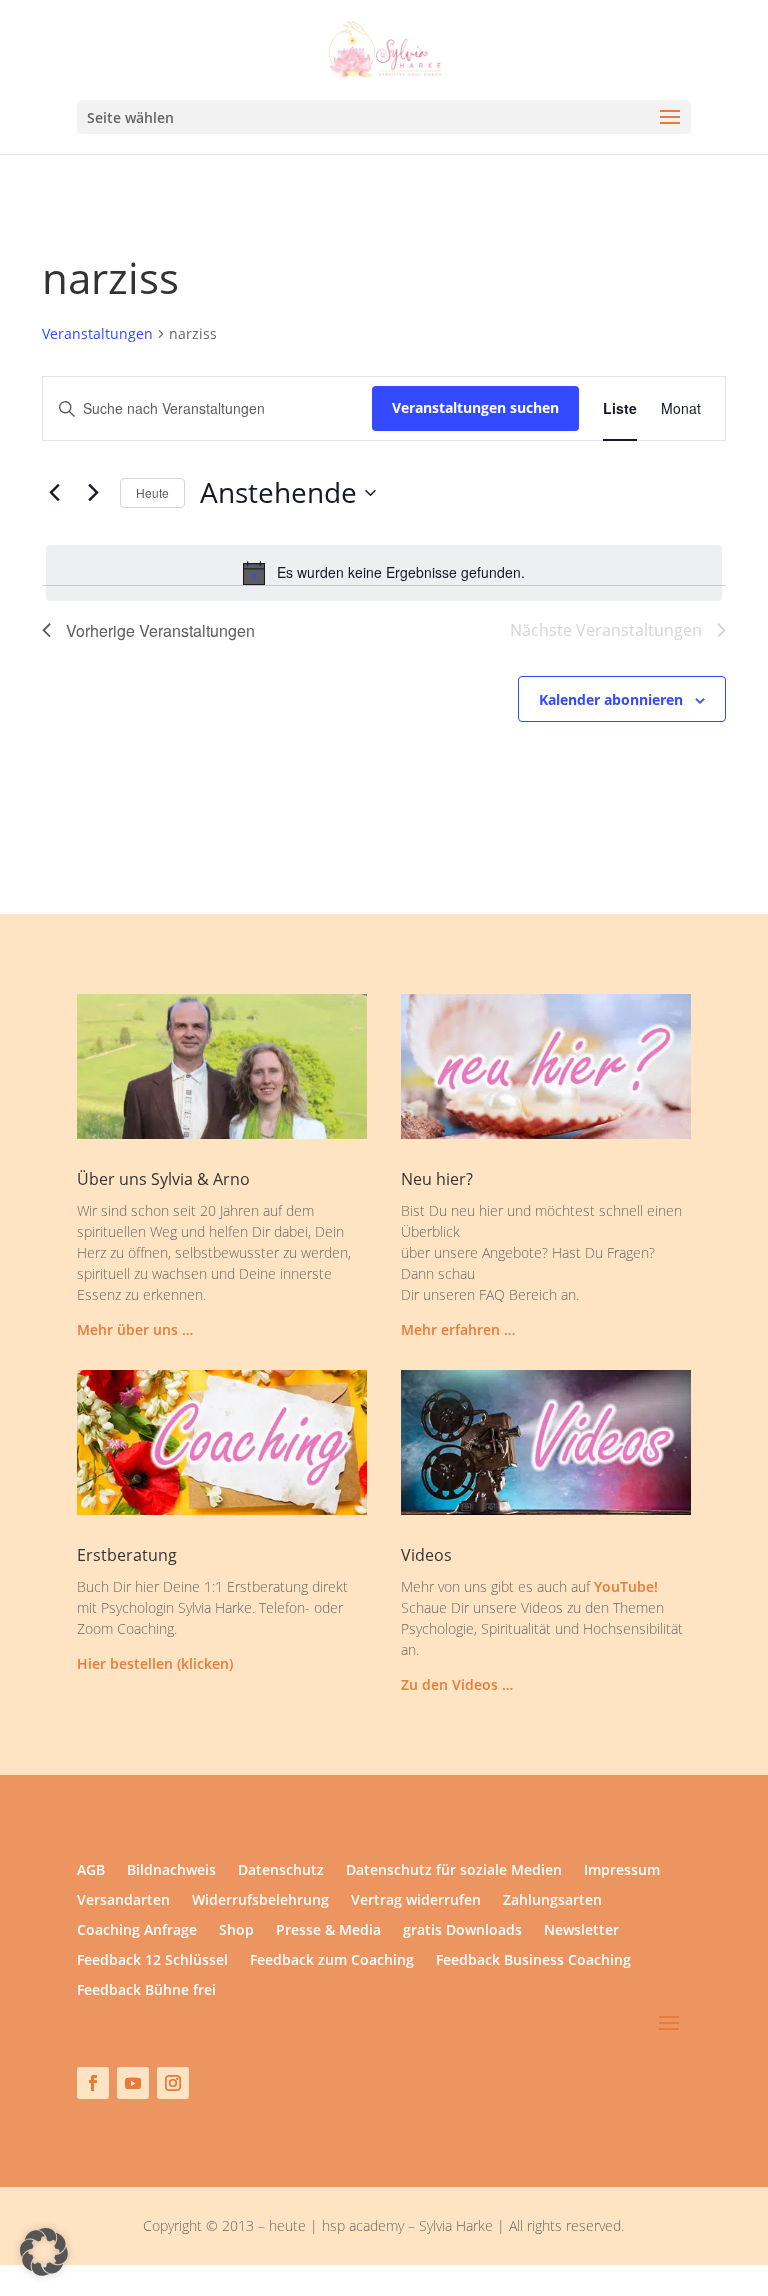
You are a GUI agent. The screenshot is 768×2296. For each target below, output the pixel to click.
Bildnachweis (171, 1871)
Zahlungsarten (552, 1901)
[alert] (384, 573)
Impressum (622, 1871)
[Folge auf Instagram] (173, 2083)
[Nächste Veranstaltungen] (93, 493)
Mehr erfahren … (458, 1329)
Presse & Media (328, 1931)
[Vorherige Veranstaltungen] (54, 493)
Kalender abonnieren (611, 699)
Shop (236, 1931)
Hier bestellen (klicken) (155, 1663)
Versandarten (123, 1901)
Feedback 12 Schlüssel (152, 1961)
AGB (91, 1871)
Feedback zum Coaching (332, 1961)
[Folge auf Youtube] (133, 2083)
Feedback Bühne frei (146, 1991)
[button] (44, 2252)
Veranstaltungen (97, 333)
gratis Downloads (462, 1931)
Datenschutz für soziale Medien (454, 1871)
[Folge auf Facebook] (93, 2083)
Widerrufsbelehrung (260, 1901)
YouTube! (626, 1586)
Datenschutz (281, 1871)
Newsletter (581, 1931)
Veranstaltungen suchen (475, 407)
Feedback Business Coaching (533, 1961)
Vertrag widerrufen (416, 1901)
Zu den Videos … (457, 1684)
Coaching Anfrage (137, 1931)
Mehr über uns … (135, 1329)
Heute (152, 492)
